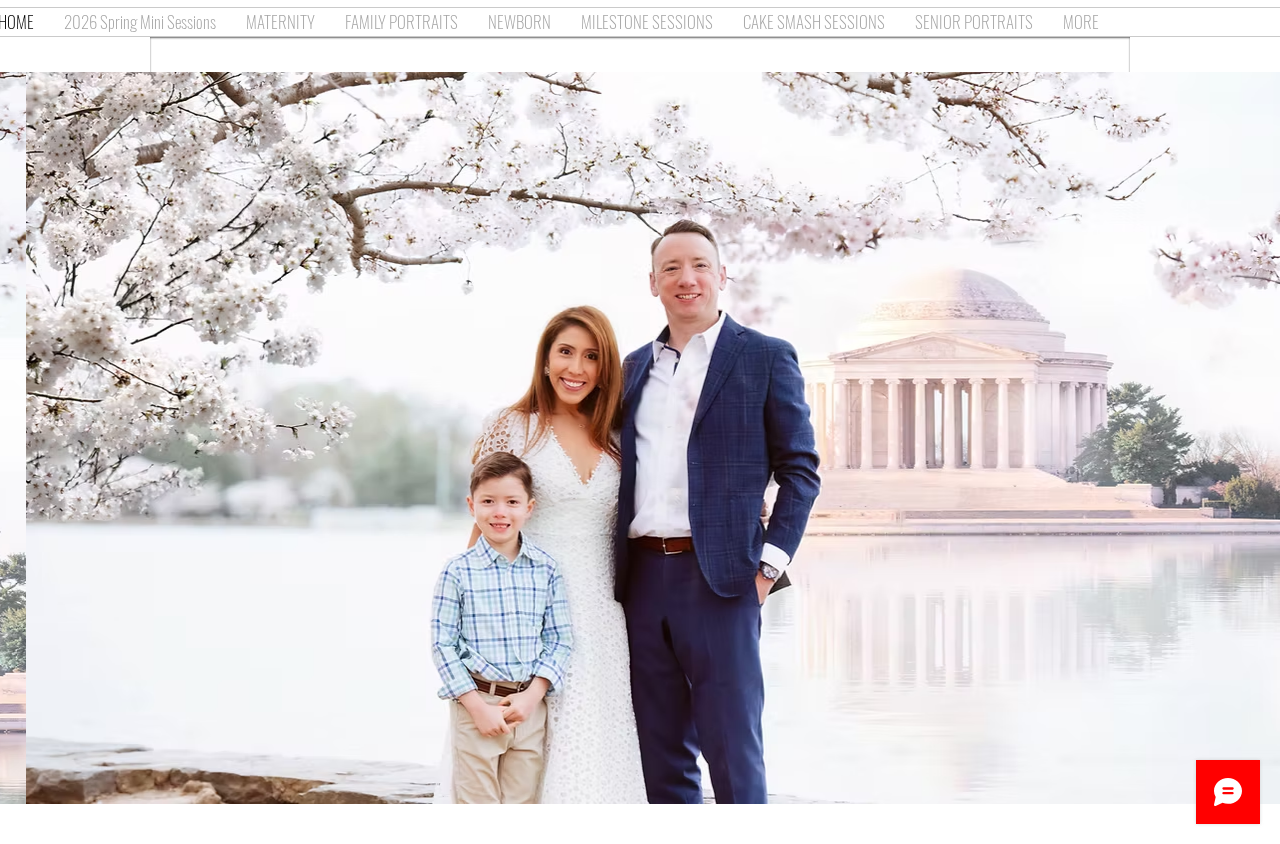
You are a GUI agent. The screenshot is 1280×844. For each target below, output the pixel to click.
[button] (640, 438)
